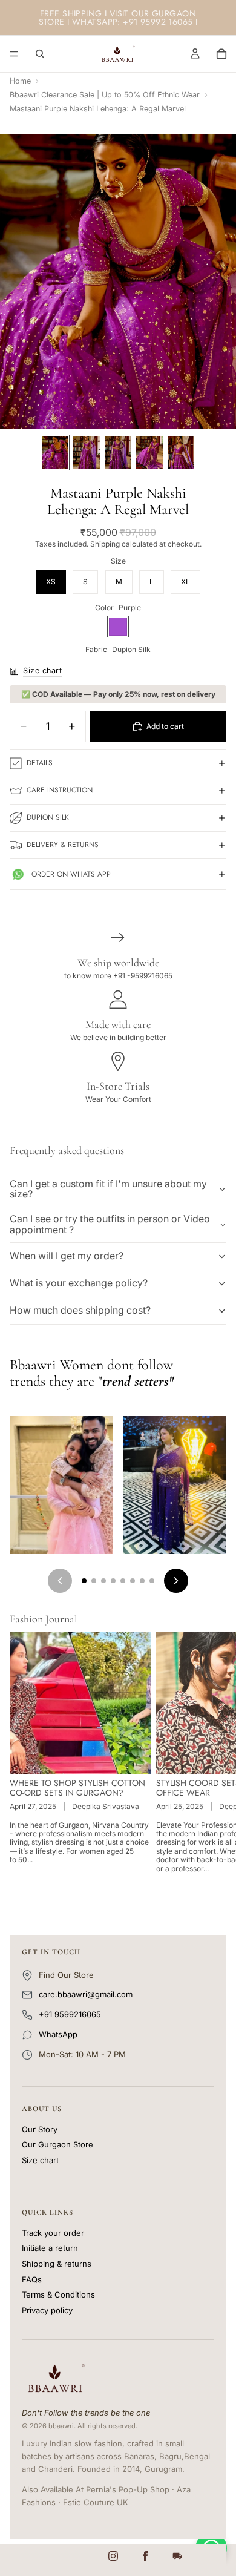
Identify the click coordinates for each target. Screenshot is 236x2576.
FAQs (32, 2280)
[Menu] (14, 54)
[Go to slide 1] (84, 1581)
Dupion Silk (48, 817)
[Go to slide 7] (142, 1581)
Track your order (53, 2233)
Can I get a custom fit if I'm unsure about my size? (108, 1189)
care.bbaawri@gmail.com (86, 1994)
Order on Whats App (71, 874)
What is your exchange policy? (79, 1283)
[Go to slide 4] (113, 1581)
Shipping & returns (57, 2264)
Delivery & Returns (63, 845)
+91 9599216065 (70, 2014)
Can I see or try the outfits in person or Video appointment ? (110, 1224)
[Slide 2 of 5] (87, 453)
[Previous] (60, 1581)
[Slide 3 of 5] (118, 453)
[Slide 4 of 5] (149, 453)
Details (40, 763)
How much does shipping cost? (80, 1310)
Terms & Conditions (58, 2295)
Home (20, 81)
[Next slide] (213, 1765)
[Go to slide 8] (152, 1581)
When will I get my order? (67, 1256)
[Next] (176, 1581)
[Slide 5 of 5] (181, 453)
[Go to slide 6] (133, 1581)
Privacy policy (47, 2311)
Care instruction (60, 790)
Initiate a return (50, 2248)
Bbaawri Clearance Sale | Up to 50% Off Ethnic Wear (105, 95)
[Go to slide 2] (94, 1581)
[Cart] (221, 54)
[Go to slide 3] (103, 1581)
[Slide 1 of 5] (55, 453)
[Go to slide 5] (123, 1581)
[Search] (40, 54)
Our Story (40, 2130)
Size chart (40, 2160)
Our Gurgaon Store (57, 2145)
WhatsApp (58, 2034)
